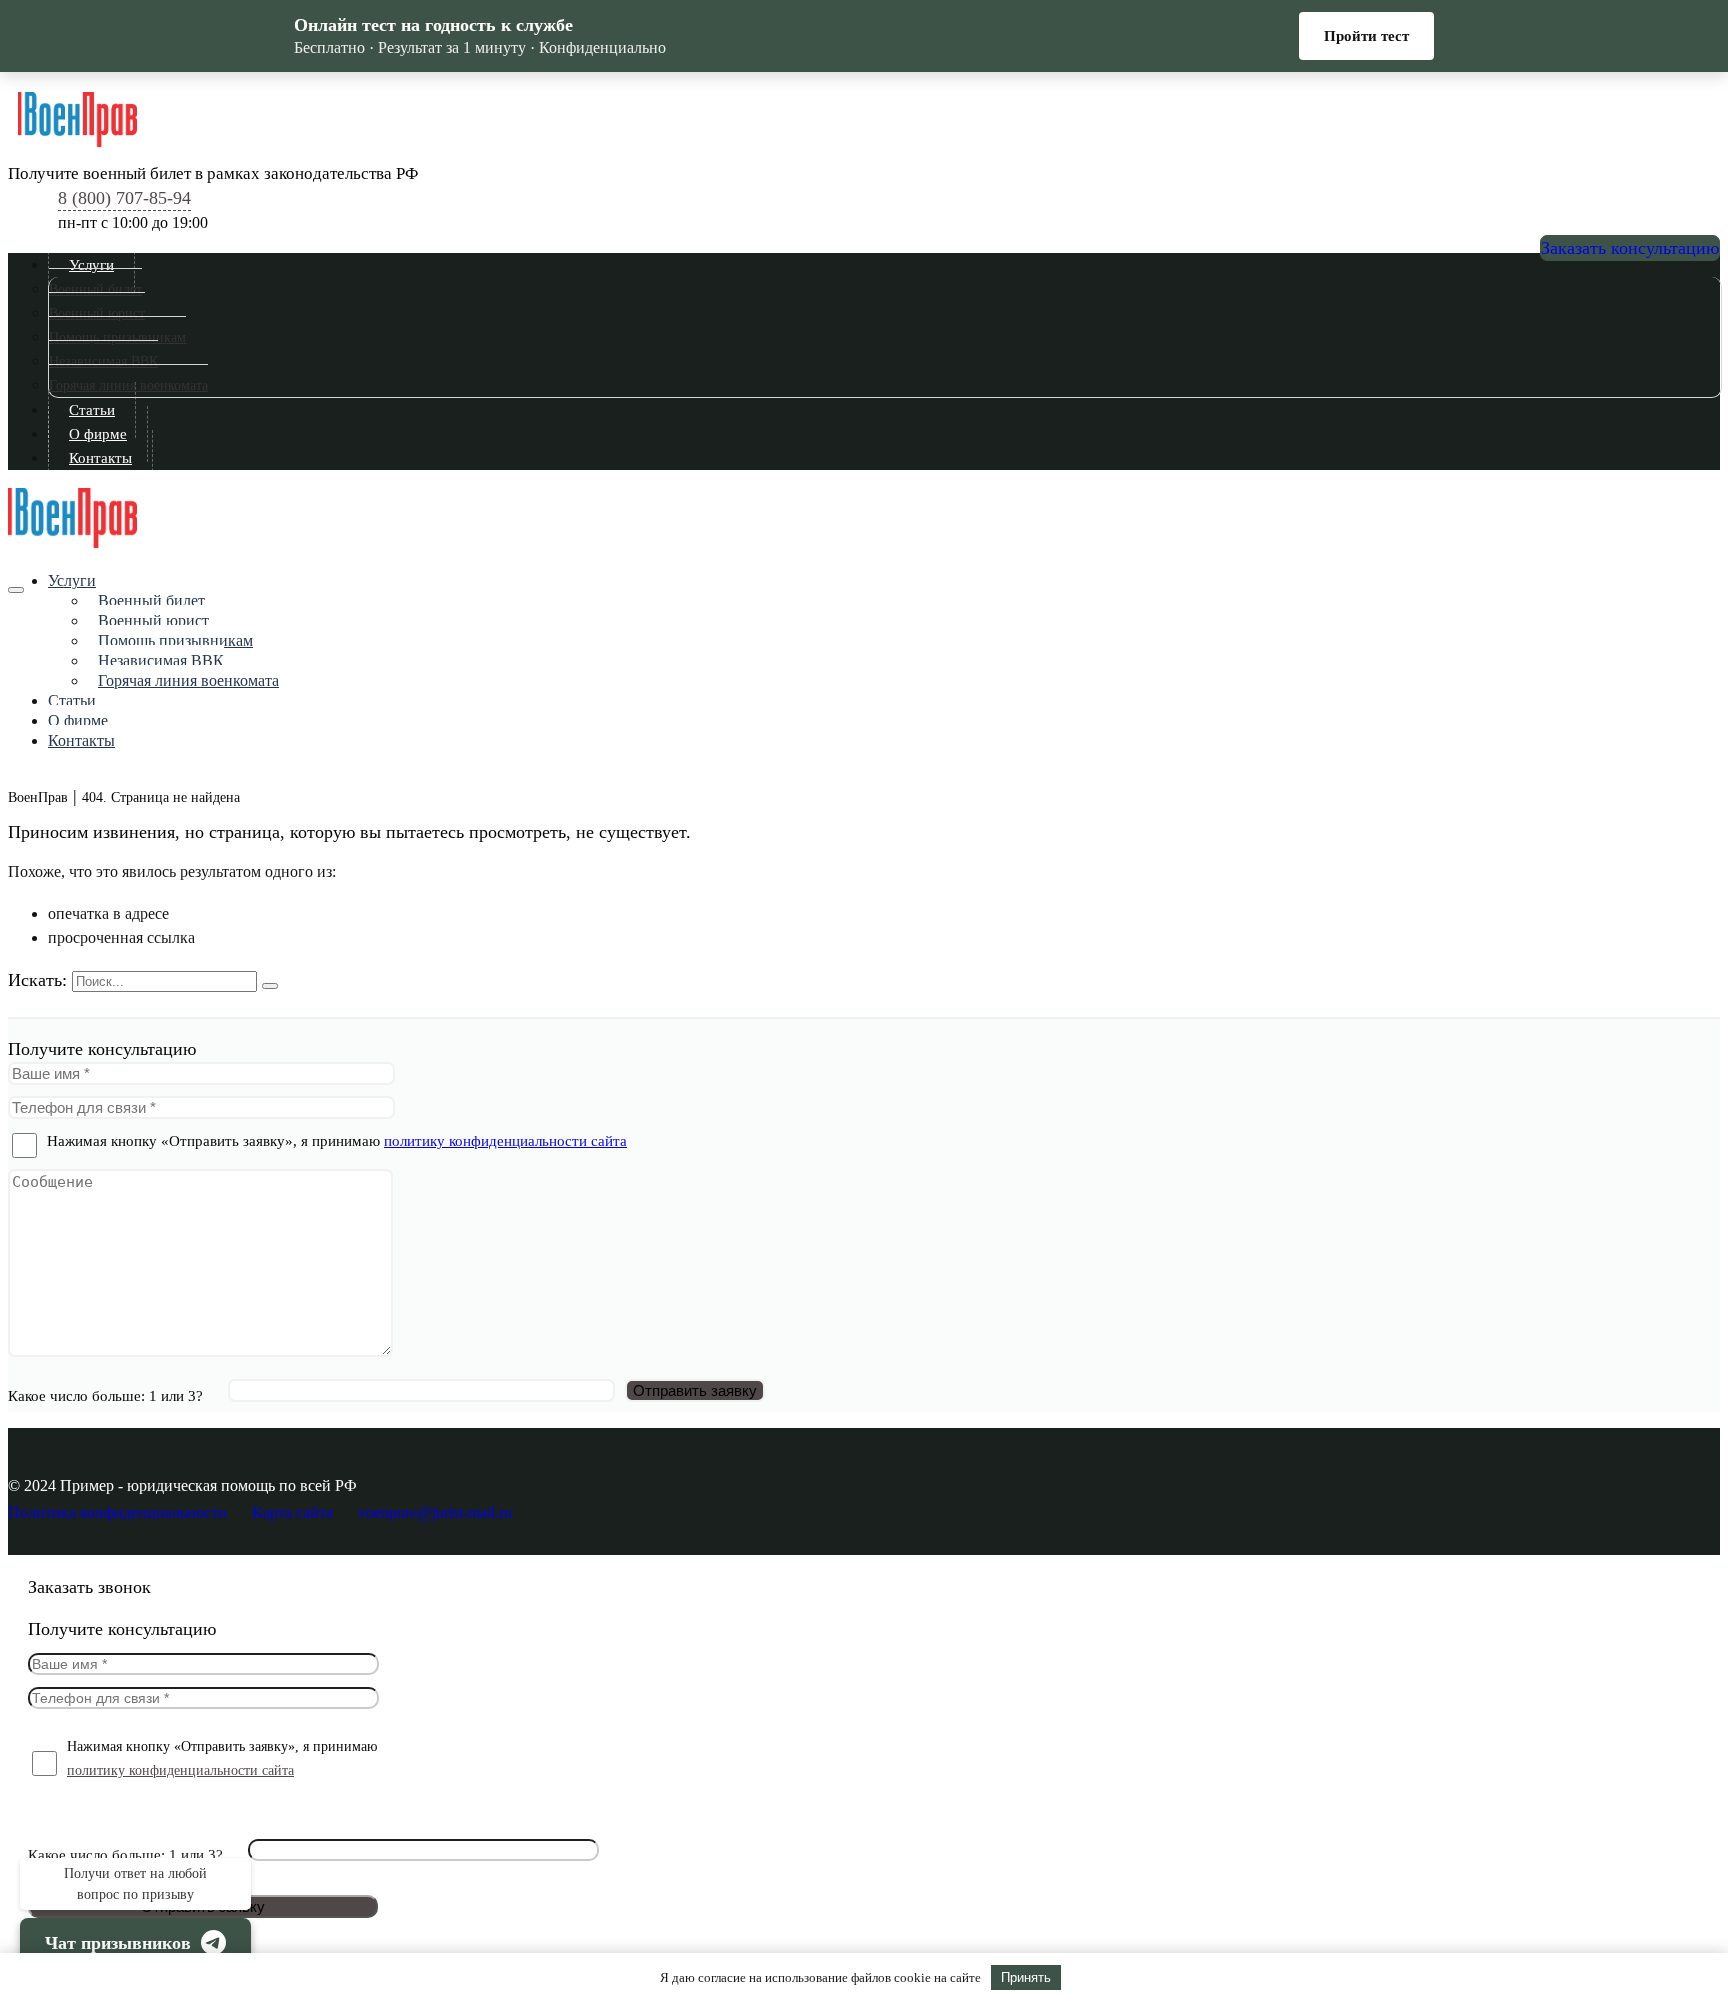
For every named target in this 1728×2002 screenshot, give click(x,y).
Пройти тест (1366, 36)
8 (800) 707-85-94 (124, 198)
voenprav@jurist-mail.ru (435, 1512)
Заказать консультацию (1630, 248)
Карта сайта (292, 1512)
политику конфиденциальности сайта (505, 1141)
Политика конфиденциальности (117, 1512)
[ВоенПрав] (869, 118)
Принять (1026, 1977)
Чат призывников (118, 1943)
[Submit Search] (270, 986)
